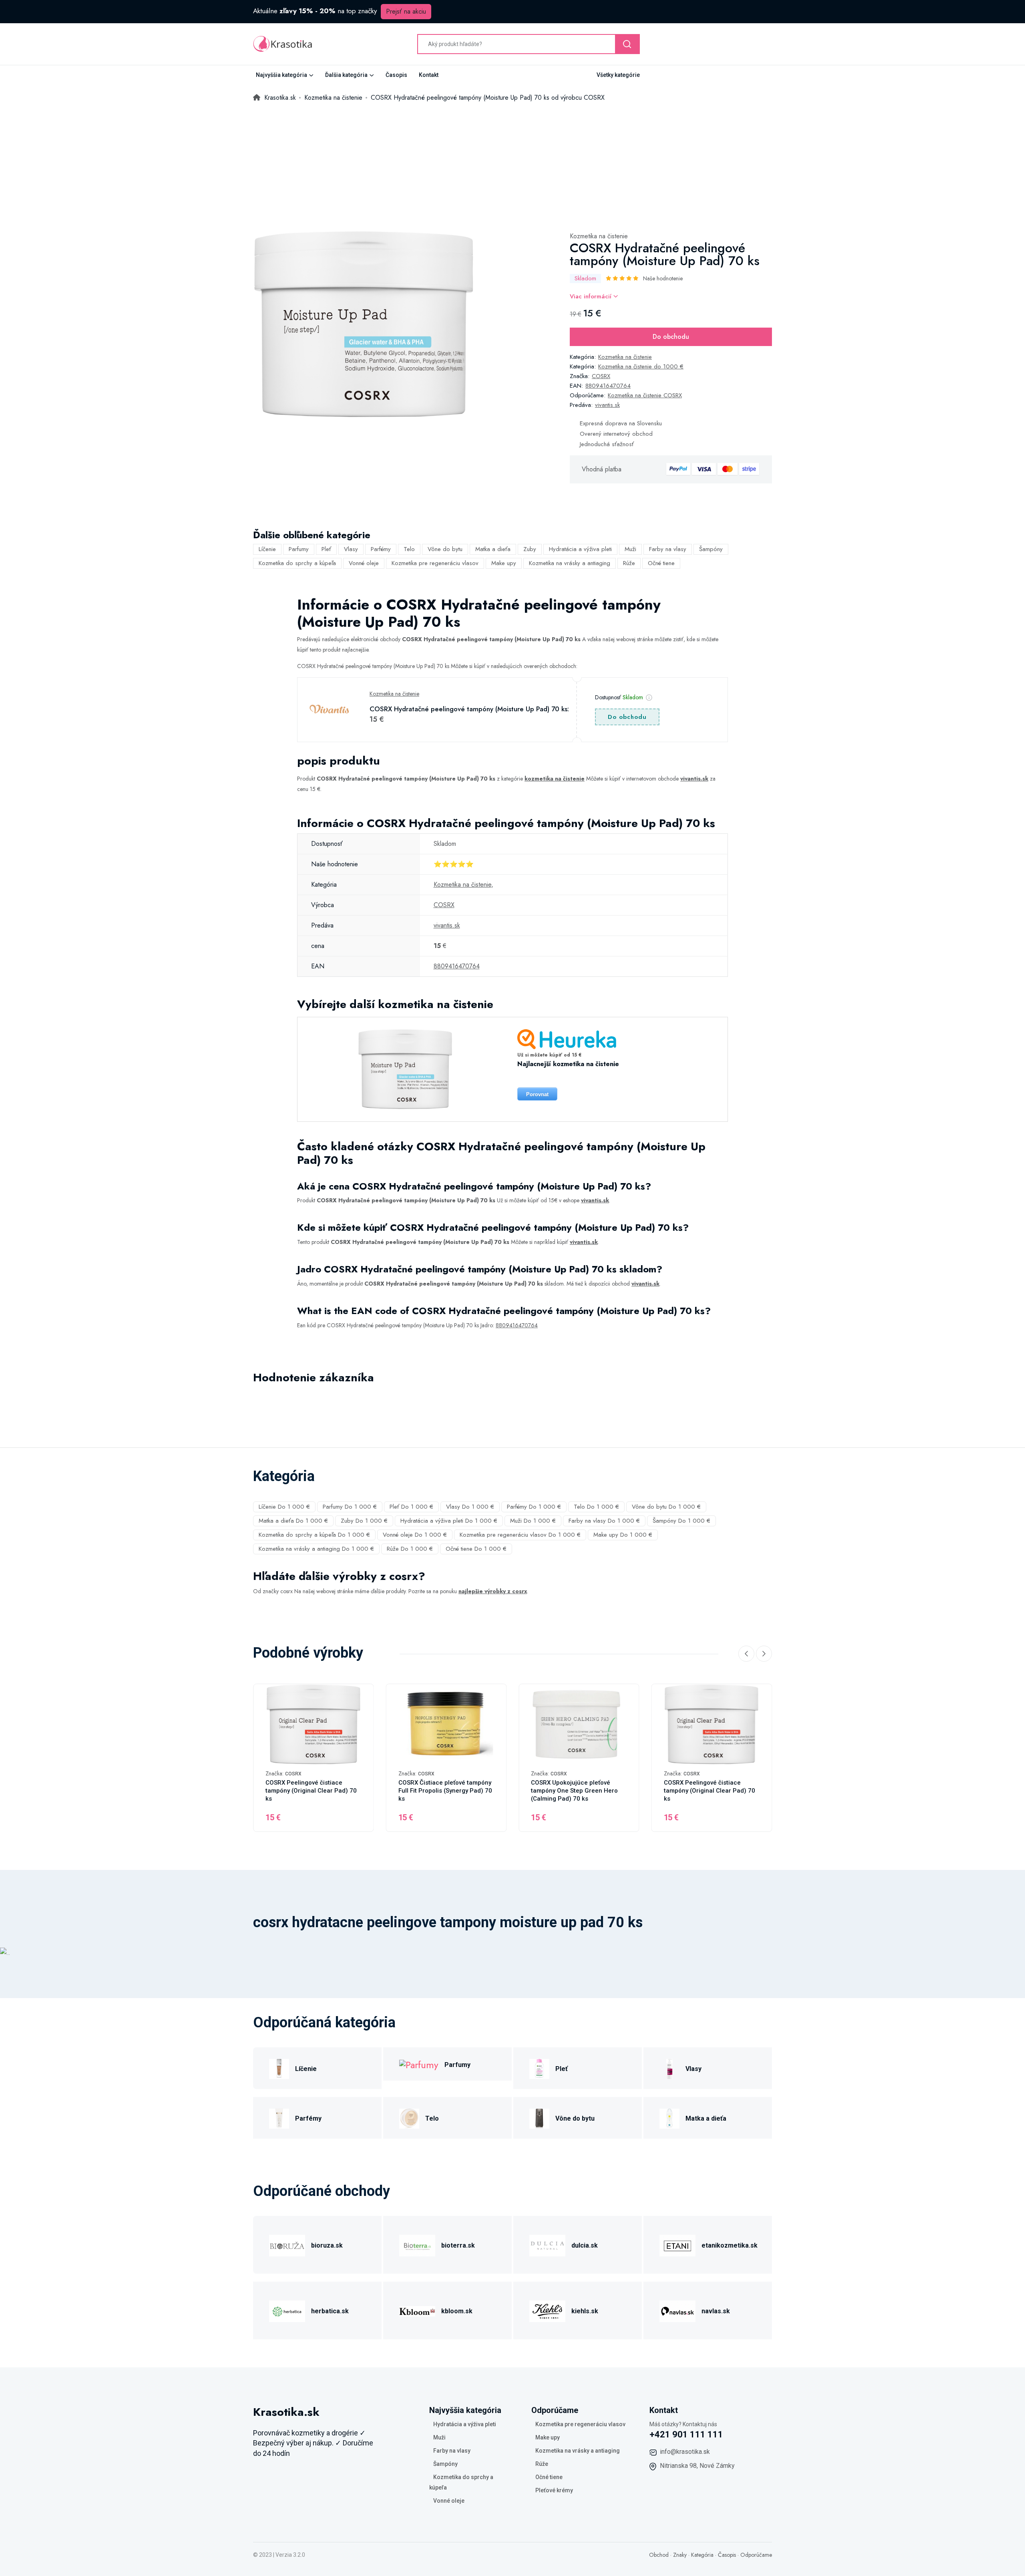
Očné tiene (661, 563)
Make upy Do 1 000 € (623, 1535)
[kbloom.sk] (417, 2310)
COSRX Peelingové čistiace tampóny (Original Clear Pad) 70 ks (311, 1791)
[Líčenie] (279, 2068)
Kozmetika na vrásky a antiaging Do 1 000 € (316, 1549)
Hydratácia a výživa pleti (580, 549)
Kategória (702, 2555)
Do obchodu (671, 337)
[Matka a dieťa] (669, 2117)
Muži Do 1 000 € (533, 1521)
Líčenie (267, 549)
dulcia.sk (585, 2245)
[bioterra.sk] (417, 2244)
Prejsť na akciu (406, 11)
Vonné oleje (364, 563)
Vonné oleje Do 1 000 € (415, 1535)
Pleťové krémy (554, 2490)
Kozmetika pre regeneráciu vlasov (435, 563)
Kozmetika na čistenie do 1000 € (641, 366)
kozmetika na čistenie (555, 779)
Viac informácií (592, 296)
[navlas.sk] (677, 2310)
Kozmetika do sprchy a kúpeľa (297, 563)
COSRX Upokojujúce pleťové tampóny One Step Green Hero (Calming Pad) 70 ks (574, 1791)
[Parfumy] (419, 2064)
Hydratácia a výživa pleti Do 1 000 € (449, 1521)
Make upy (504, 563)
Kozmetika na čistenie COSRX (645, 395)
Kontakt (429, 75)
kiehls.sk (585, 2311)
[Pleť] (539, 2068)
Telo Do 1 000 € (596, 1507)
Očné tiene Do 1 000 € (476, 1549)
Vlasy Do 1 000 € (470, 1507)
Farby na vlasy (668, 549)
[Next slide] (764, 1654)
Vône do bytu (445, 549)
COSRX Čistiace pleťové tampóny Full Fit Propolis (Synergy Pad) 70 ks (445, 1791)
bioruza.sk (327, 2245)
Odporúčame (756, 2555)
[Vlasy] (669, 2068)
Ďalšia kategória (346, 75)
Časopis (396, 75)
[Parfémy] (279, 2117)
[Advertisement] (512, 163)
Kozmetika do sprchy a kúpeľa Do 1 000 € (314, 1535)
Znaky (680, 2555)
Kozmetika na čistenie (599, 236)
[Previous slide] (746, 1654)
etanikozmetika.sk (730, 2245)
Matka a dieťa (493, 549)
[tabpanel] (363, 325)
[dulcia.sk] (547, 2244)
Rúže (629, 563)
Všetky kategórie (618, 75)
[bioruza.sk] (287, 2244)
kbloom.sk (457, 2311)
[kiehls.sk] (547, 2310)
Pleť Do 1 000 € (411, 1507)
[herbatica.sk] (287, 2310)
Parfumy (299, 549)
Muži (630, 549)
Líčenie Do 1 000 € (284, 1507)
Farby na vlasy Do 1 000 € (604, 1521)
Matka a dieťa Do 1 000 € (293, 1521)
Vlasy (351, 549)
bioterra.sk (458, 2245)
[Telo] (409, 2117)
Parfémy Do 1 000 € (534, 1507)
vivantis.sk (607, 405)
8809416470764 (608, 386)
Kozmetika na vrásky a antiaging (570, 563)
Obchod (659, 2555)
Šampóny (711, 549)
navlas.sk (716, 2311)
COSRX (601, 376)
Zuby (530, 549)
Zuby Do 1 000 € (364, 1521)
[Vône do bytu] (539, 2117)
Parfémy (381, 549)
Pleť (326, 549)
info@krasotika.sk (685, 2452)
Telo (409, 549)
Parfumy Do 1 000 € (350, 1507)
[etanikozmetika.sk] (677, 2244)
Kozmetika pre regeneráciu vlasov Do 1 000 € (520, 1535)
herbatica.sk (330, 2311)
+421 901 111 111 (686, 2434)
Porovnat (537, 1094)
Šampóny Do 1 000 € (681, 1521)
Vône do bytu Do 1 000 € (666, 1507)
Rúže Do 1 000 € (410, 1549)
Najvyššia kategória (281, 75)
